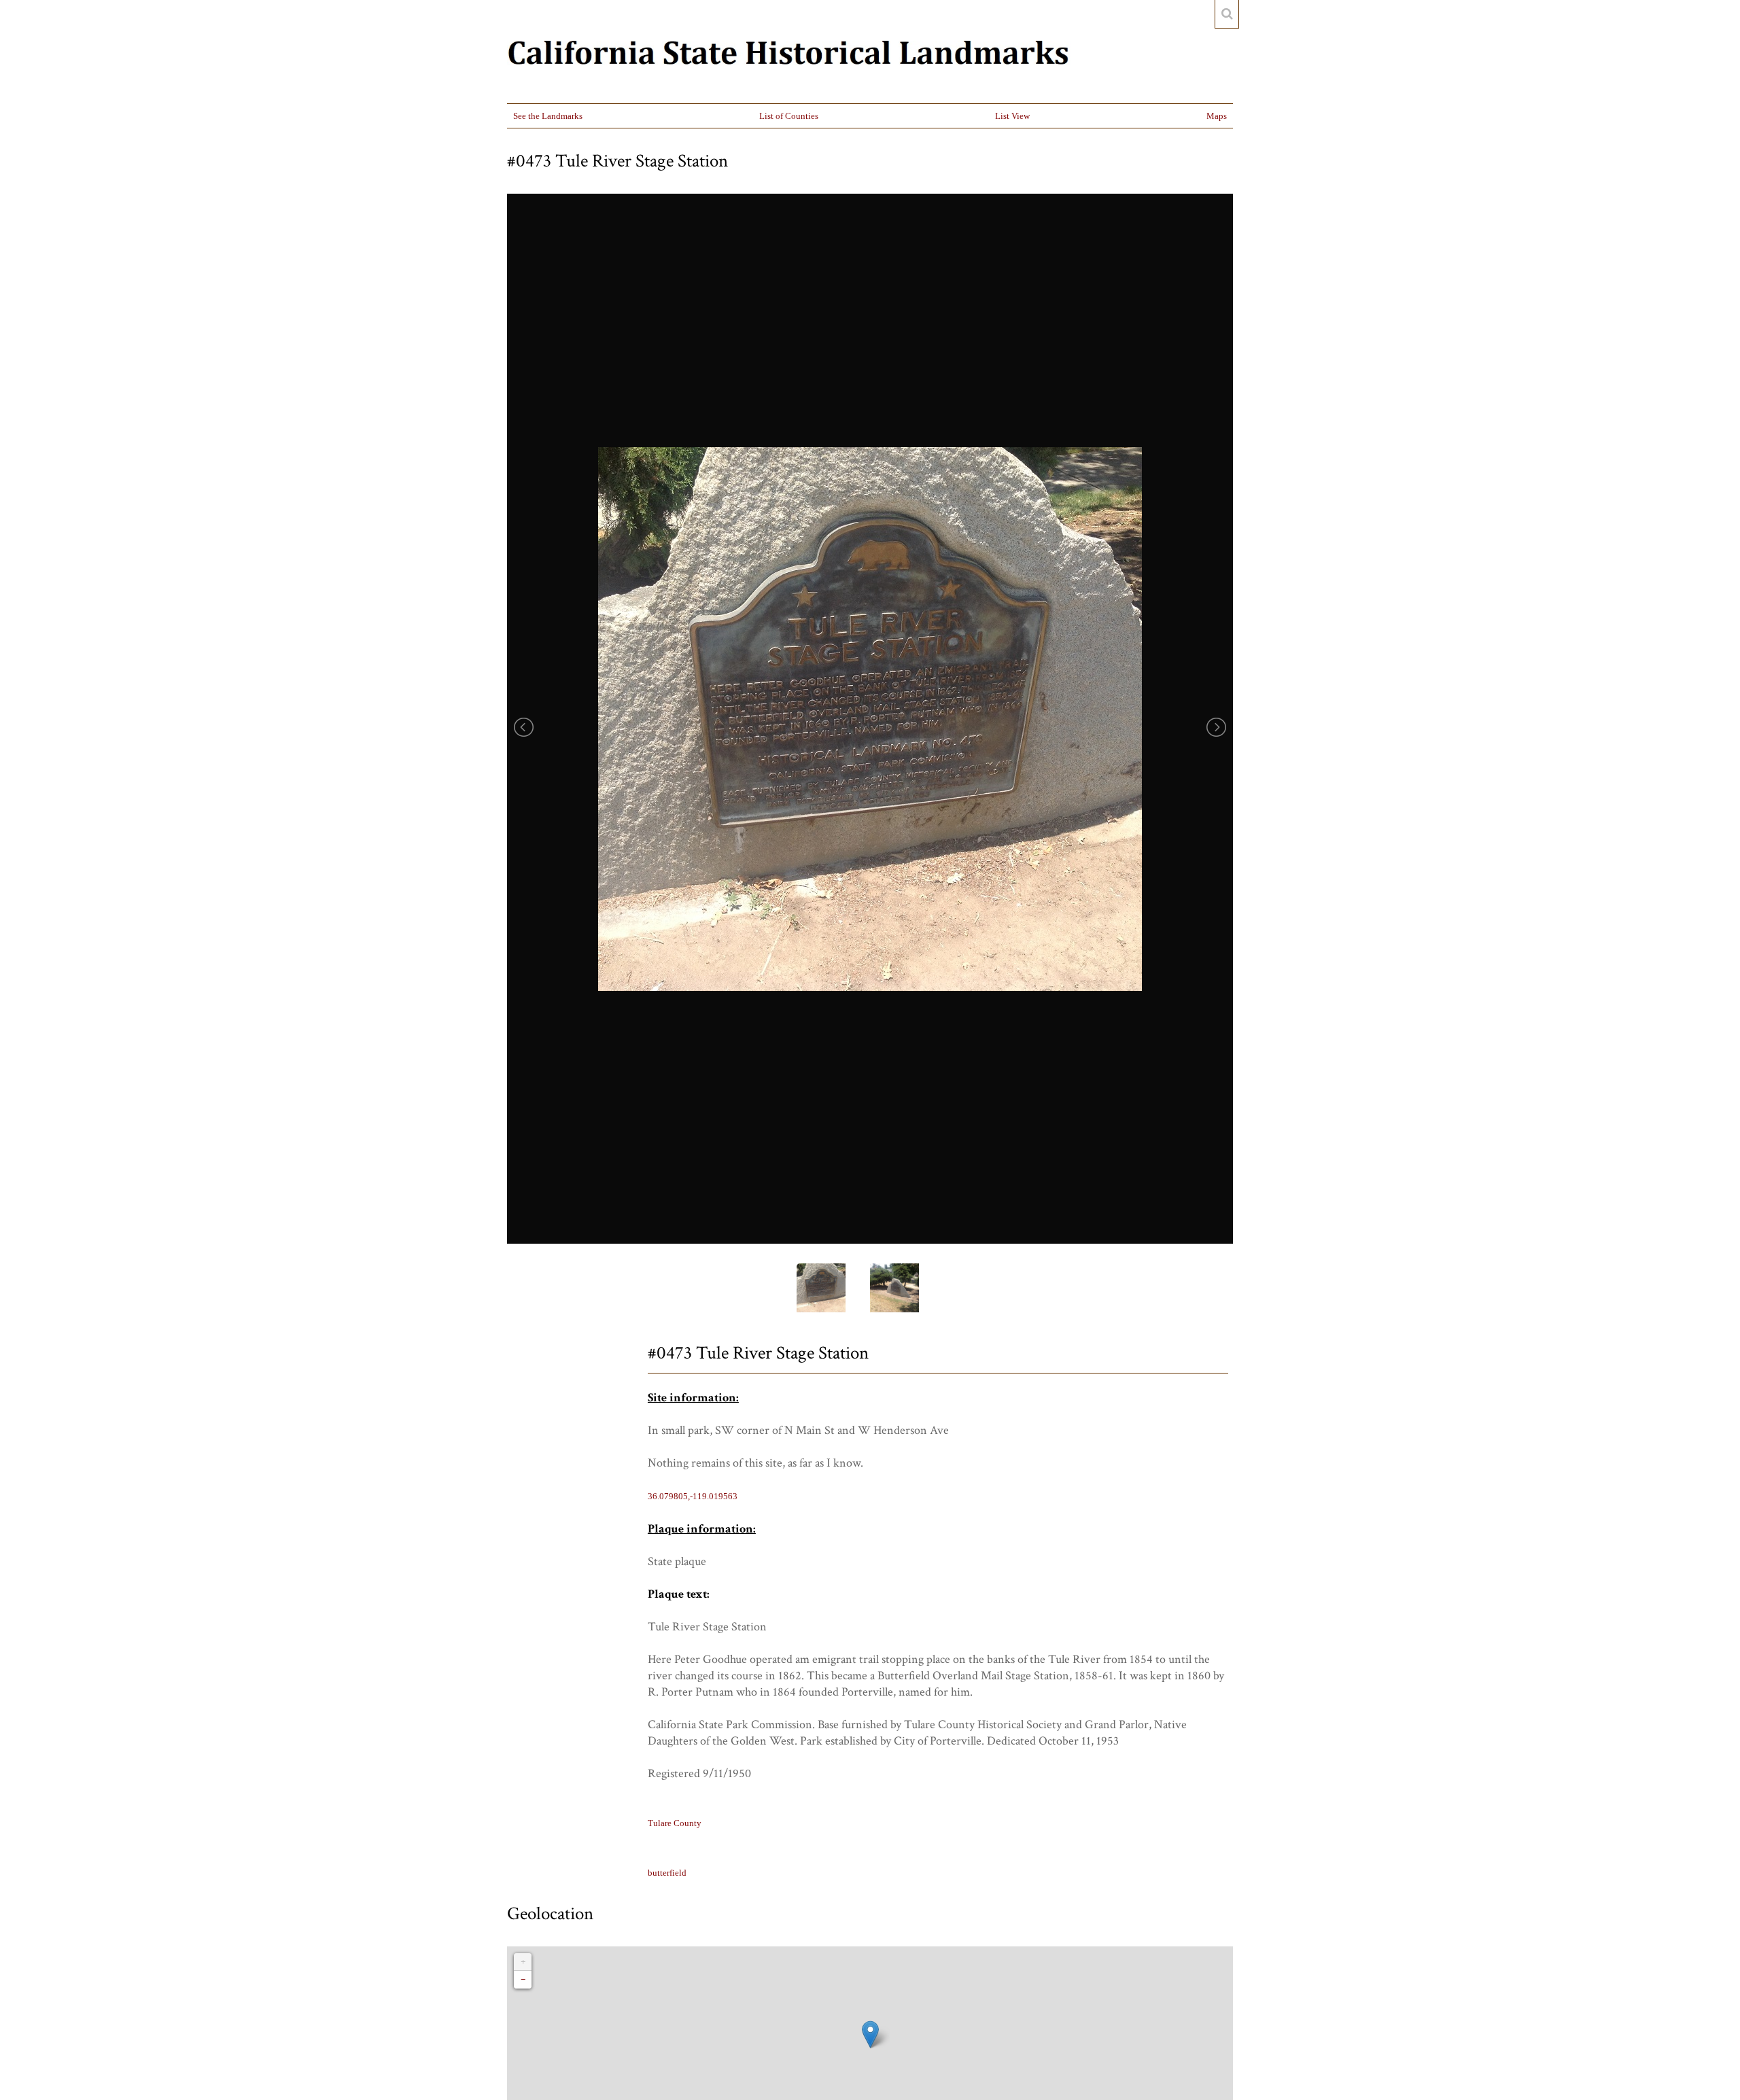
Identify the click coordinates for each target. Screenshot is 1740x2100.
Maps (1217, 116)
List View (1012, 116)
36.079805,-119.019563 (693, 1496)
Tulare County (675, 1823)
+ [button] (523, 1962)
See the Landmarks (548, 116)
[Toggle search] (1227, 14)
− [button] (523, 1979)
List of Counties (789, 116)
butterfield (667, 1873)
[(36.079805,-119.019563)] (870, 2034)
